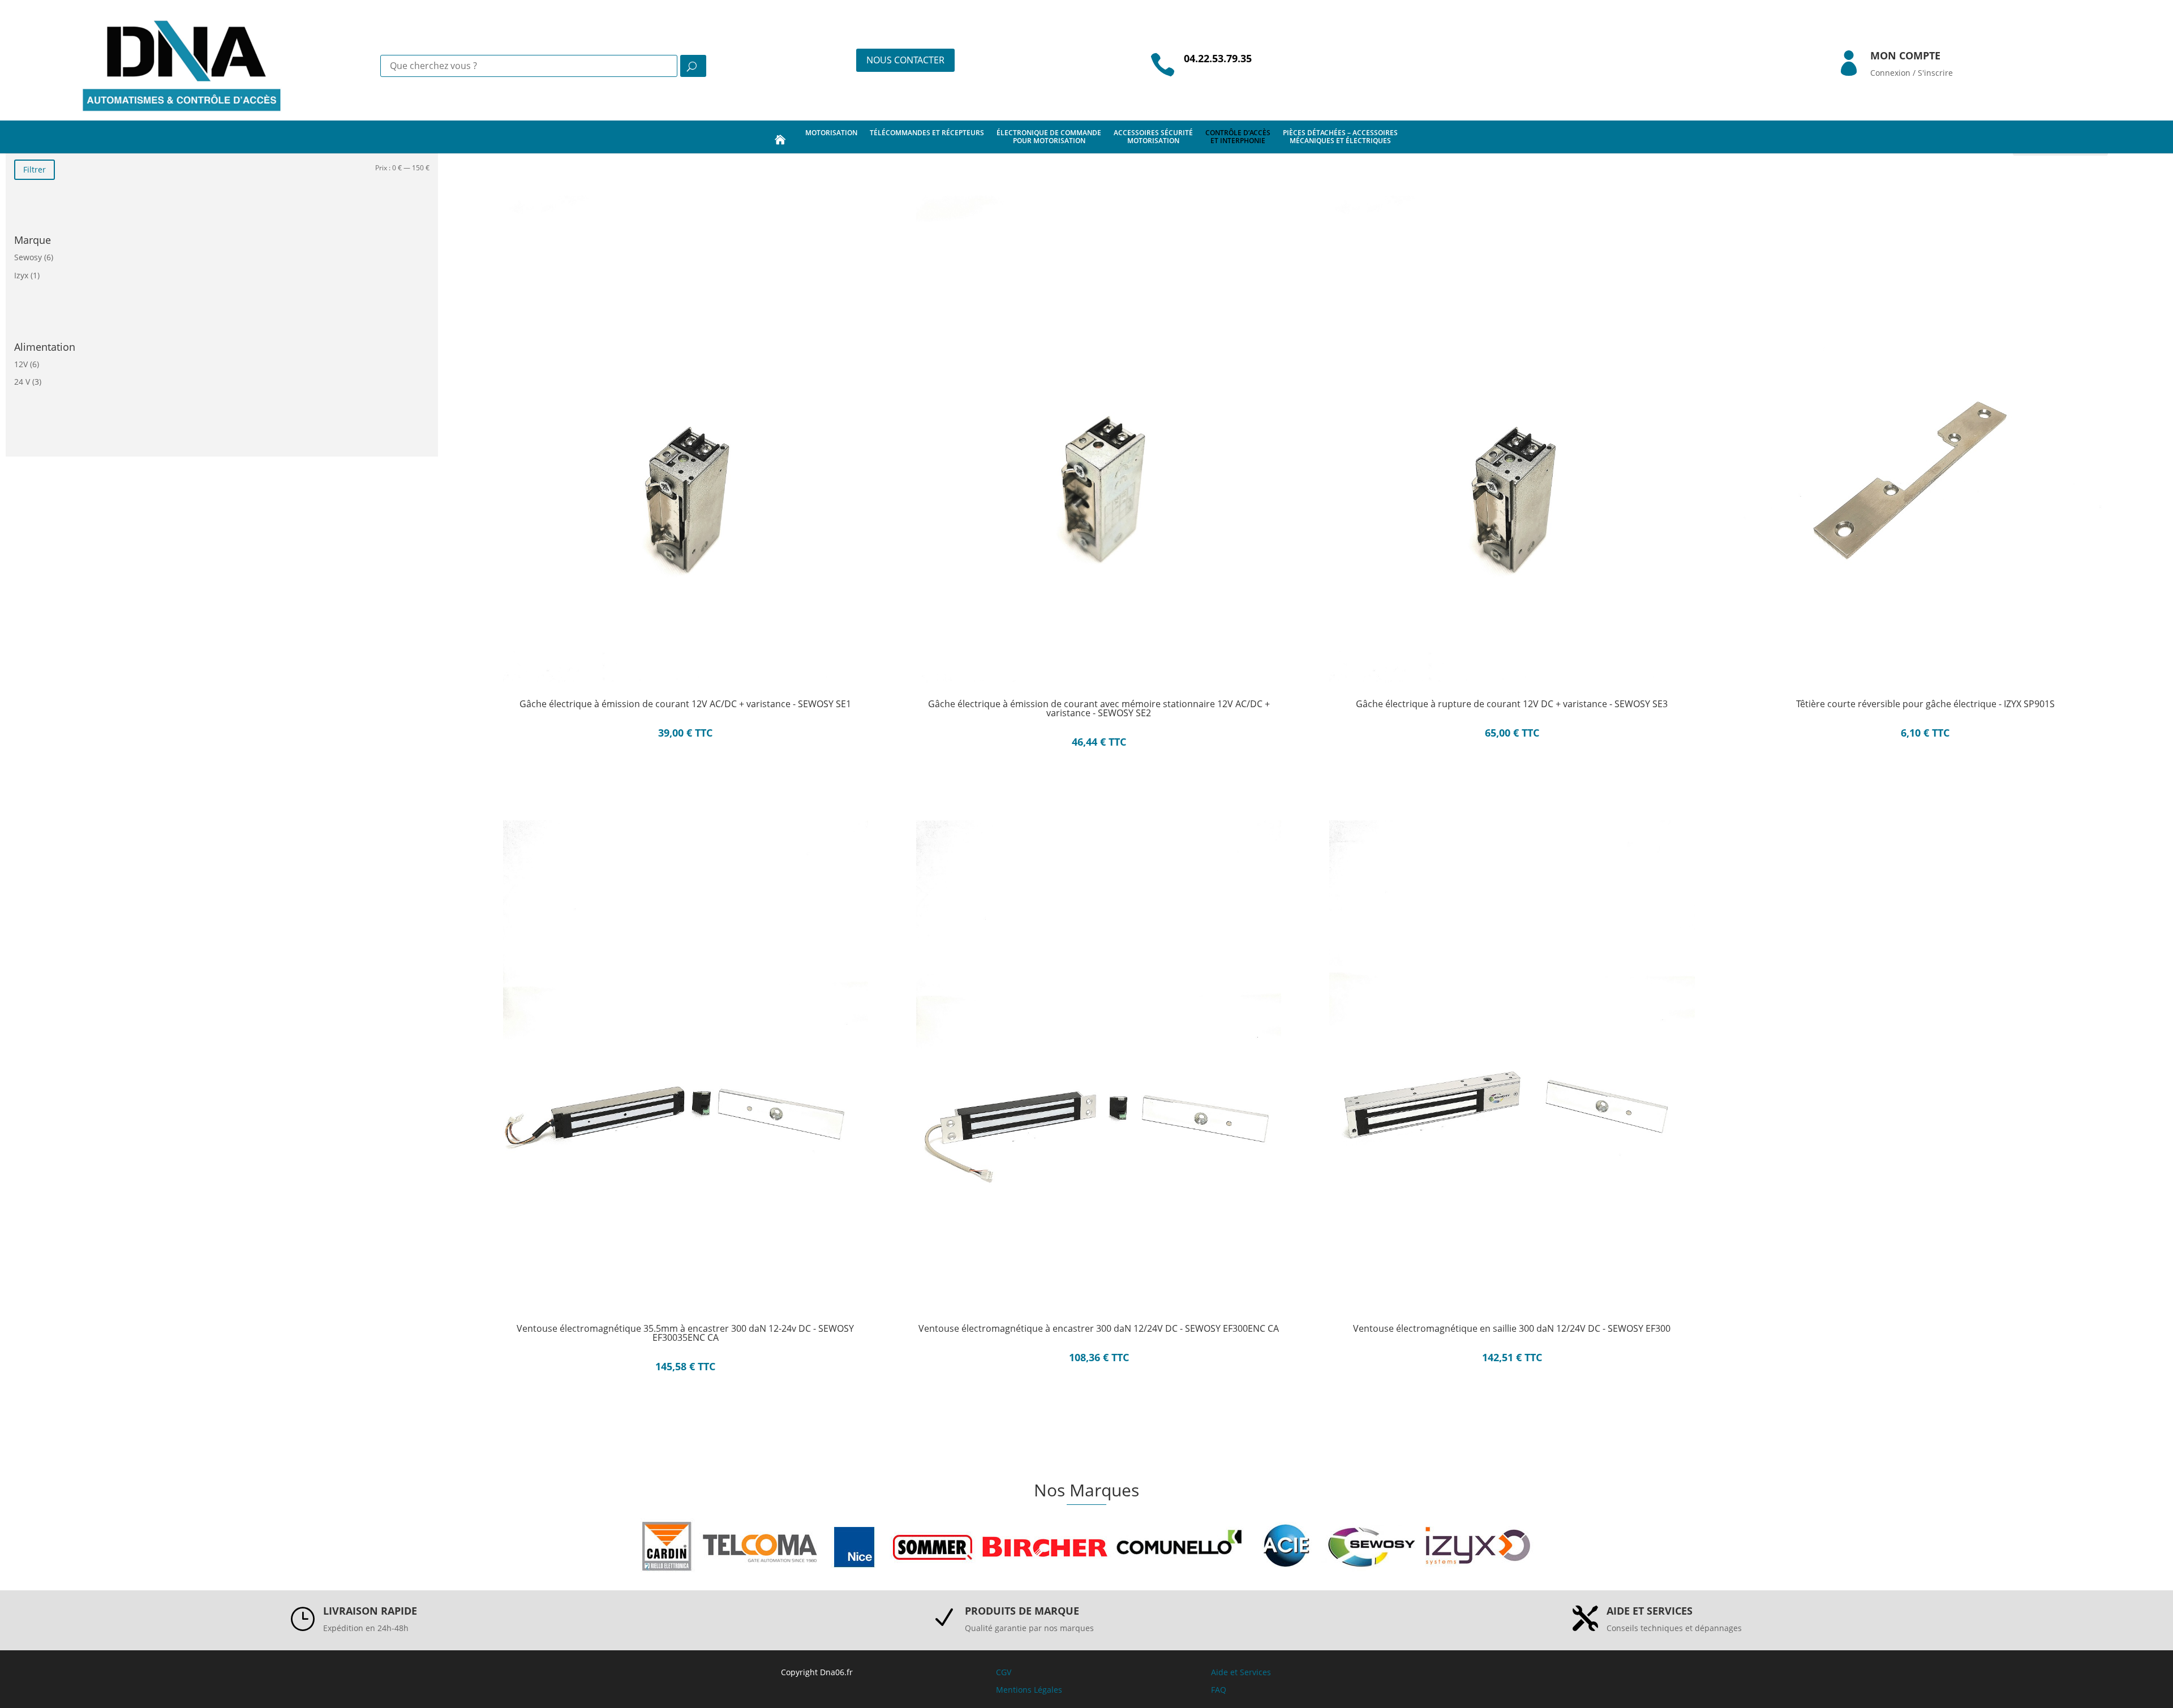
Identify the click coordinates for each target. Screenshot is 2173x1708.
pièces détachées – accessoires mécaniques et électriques (1340, 137)
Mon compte (1905, 55)
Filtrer (35, 169)
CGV (1004, 1672)
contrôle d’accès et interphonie (1238, 137)
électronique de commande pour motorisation (1049, 137)
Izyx (21, 275)
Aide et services (1650, 1611)
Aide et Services (1241, 1672)
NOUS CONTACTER (905, 60)
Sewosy (28, 257)
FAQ (1219, 1690)
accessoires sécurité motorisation (1153, 137)
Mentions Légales (1029, 1690)
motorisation (831, 133)
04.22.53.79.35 (1218, 58)
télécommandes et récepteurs (927, 133)
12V (21, 364)
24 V (22, 382)
